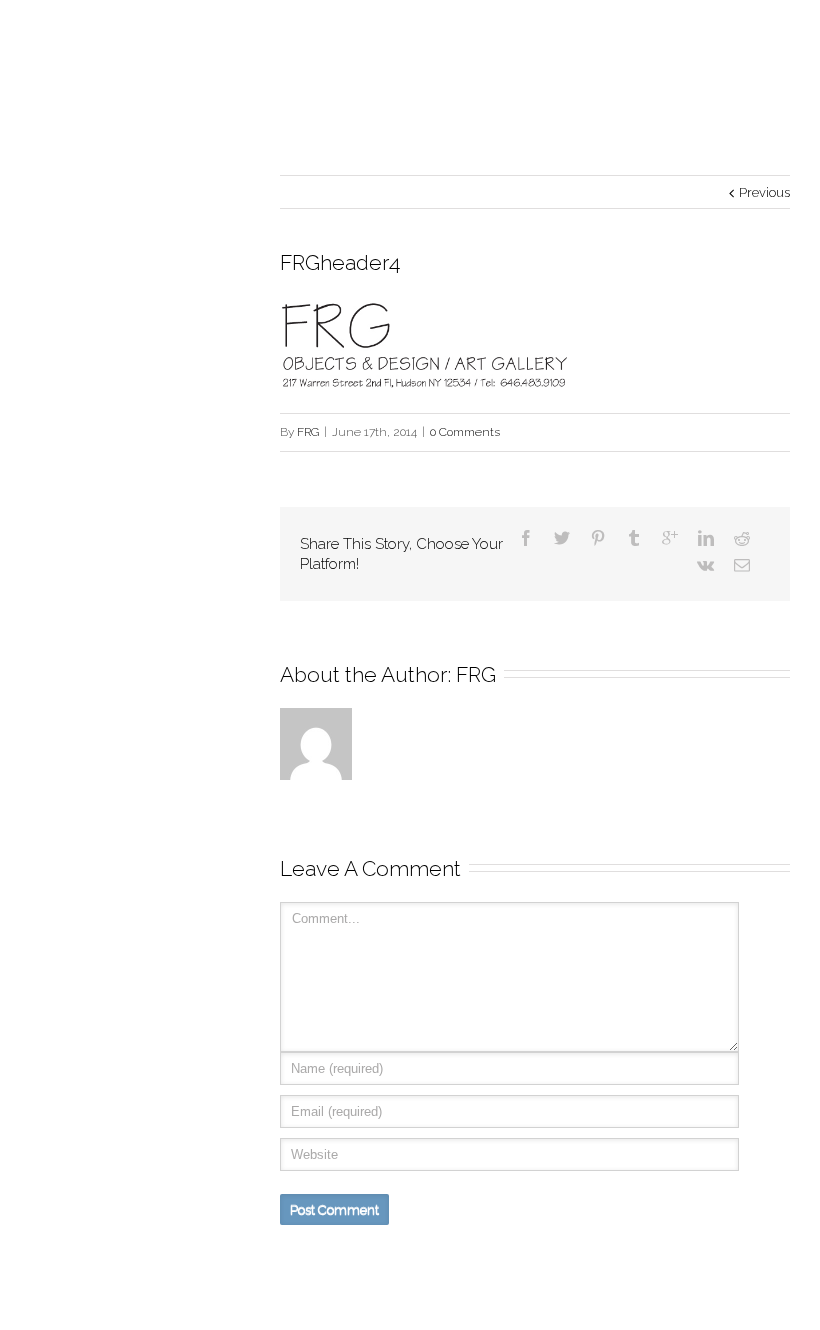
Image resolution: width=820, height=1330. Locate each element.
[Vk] (705, 565)
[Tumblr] (634, 538)
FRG (308, 432)
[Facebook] (526, 538)
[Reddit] (742, 538)
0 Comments (465, 432)
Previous (764, 192)
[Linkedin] (706, 538)
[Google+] (670, 538)
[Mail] (742, 565)
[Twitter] (562, 538)
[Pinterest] (598, 538)
